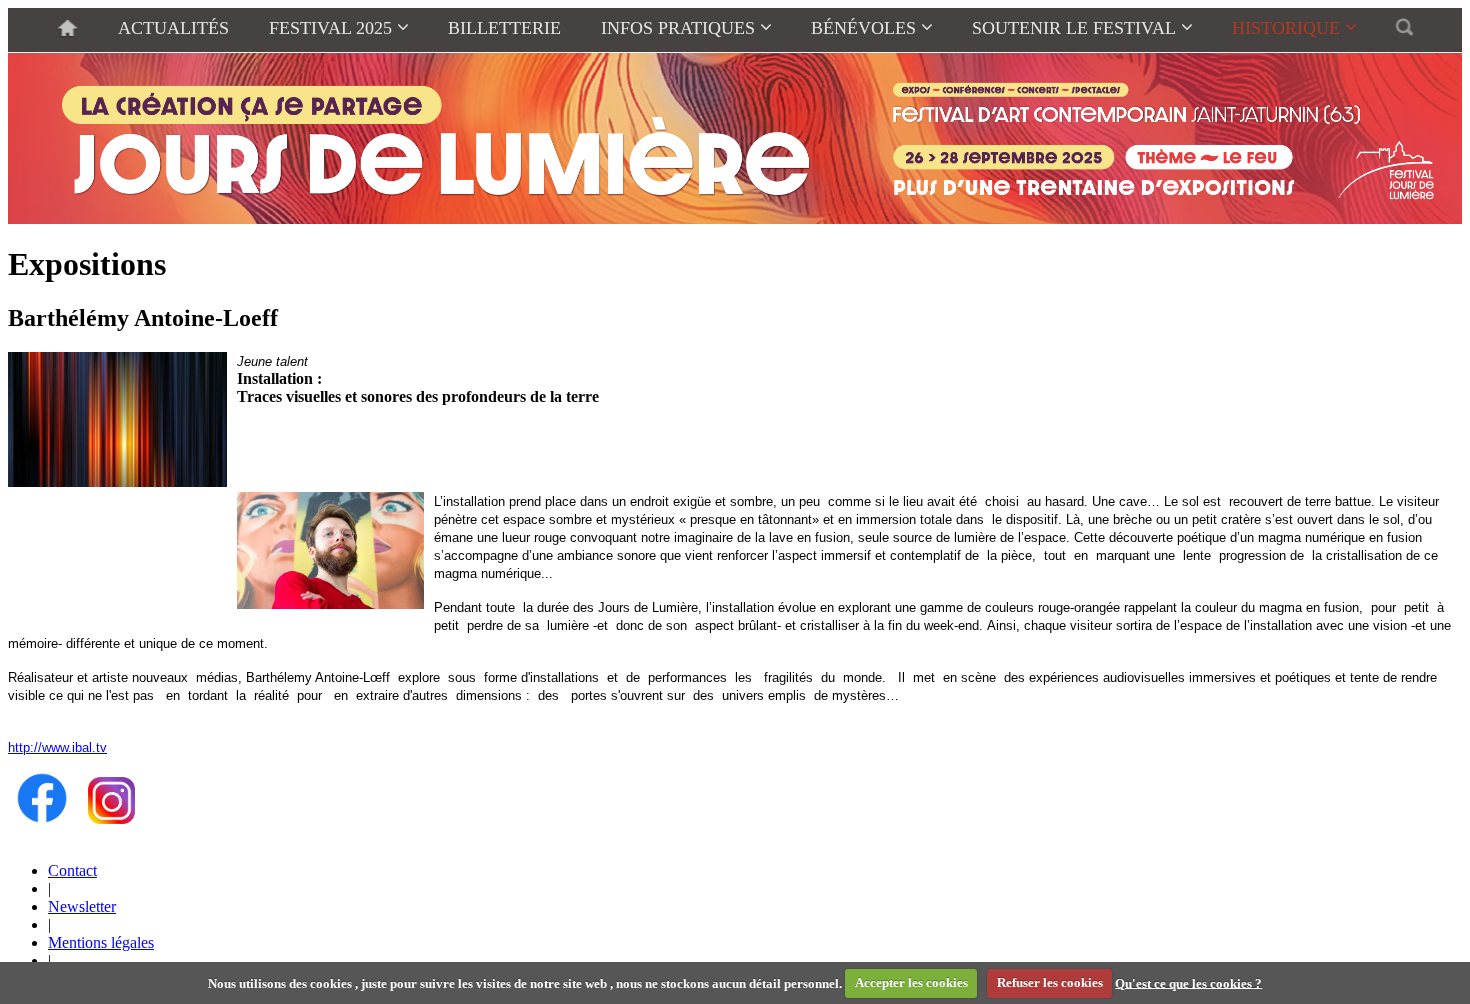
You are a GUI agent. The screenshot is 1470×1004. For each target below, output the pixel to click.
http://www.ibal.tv (57, 747)
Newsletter (82, 906)
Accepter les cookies (911, 982)
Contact (72, 870)
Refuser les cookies (1050, 982)
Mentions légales (101, 942)
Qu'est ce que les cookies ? (1188, 982)
